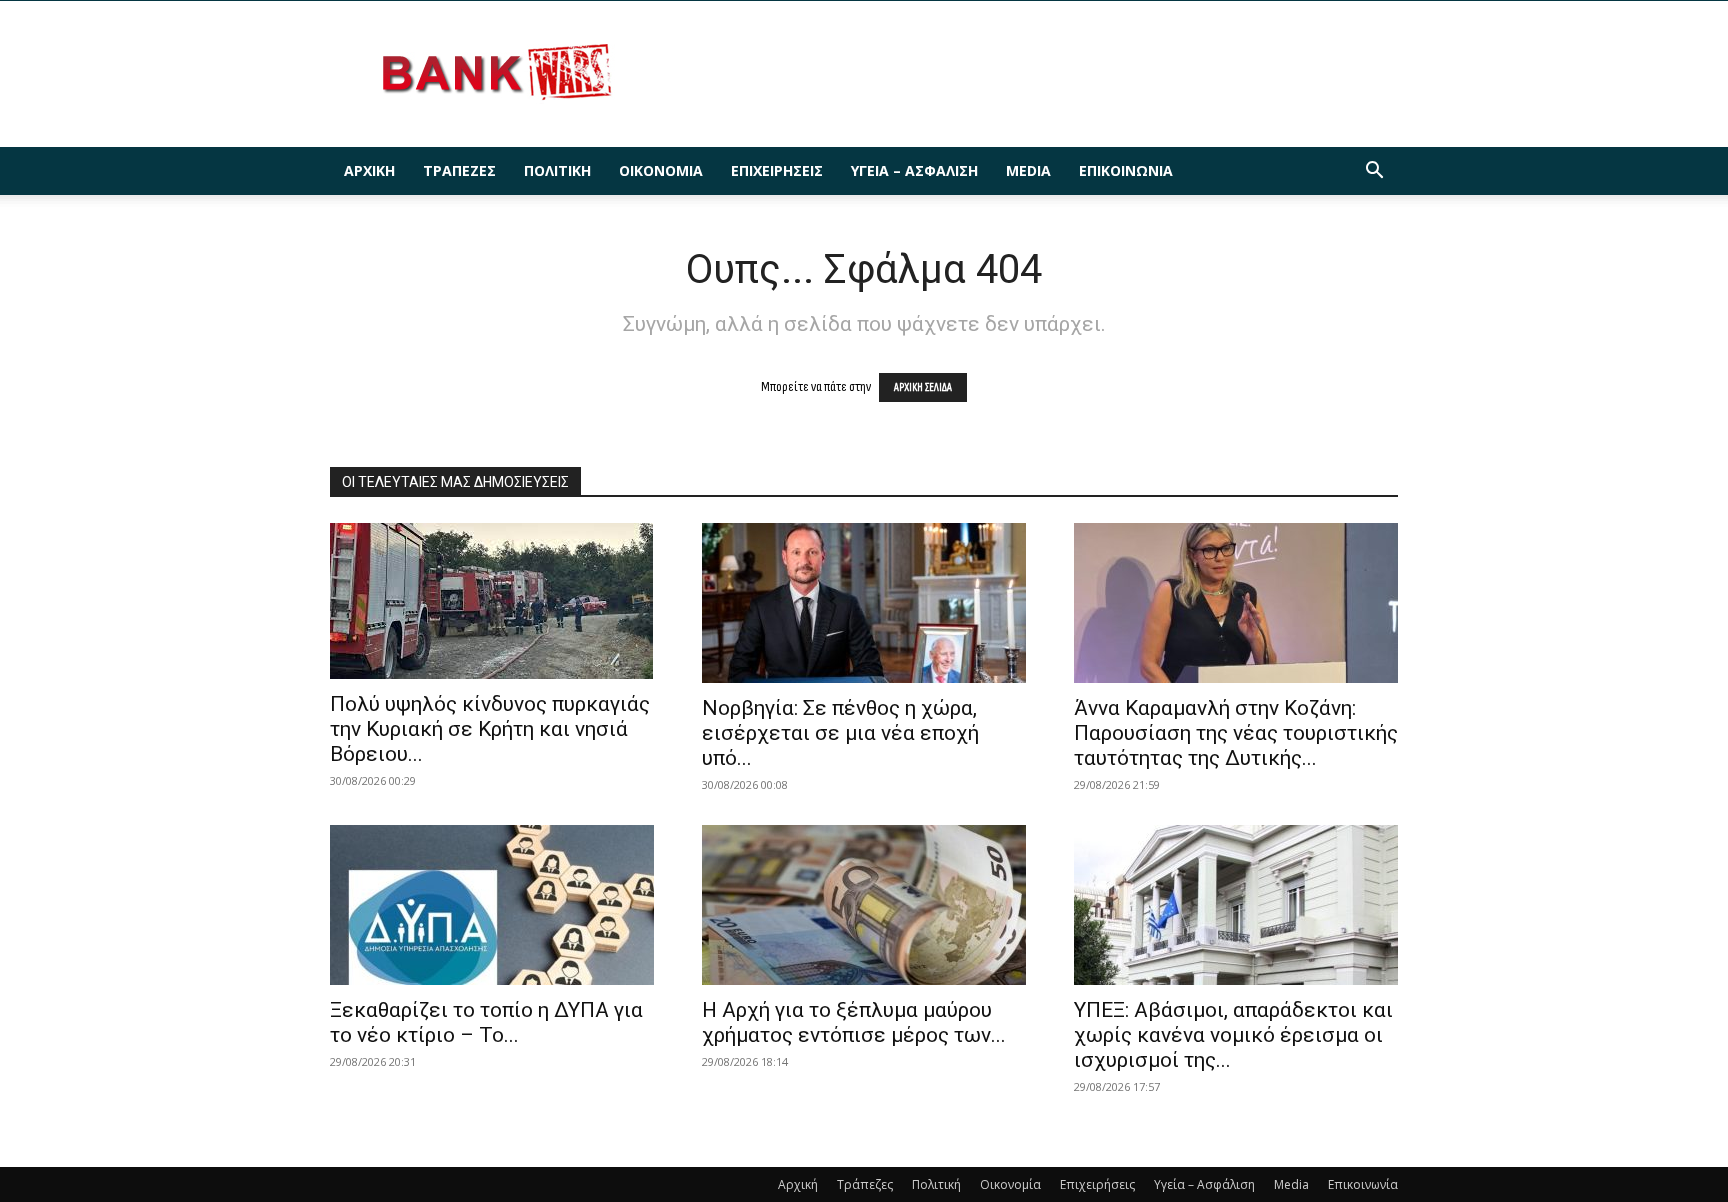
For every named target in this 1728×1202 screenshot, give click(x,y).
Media (1028, 170)
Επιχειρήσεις (777, 170)
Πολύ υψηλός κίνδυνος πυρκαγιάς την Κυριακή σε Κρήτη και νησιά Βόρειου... (490, 729)
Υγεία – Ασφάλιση (914, 170)
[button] (1374, 172)
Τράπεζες (459, 170)
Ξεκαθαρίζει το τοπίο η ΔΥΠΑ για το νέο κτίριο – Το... (486, 1022)
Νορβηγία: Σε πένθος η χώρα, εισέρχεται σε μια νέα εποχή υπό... (840, 733)
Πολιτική (557, 170)
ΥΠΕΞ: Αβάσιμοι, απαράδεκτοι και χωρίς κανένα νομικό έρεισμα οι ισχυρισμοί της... (1233, 1035)
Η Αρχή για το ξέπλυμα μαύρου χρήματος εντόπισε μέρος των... (854, 1022)
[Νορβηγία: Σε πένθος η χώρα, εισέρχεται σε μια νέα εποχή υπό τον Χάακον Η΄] (864, 603)
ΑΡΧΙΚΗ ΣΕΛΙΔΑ (923, 387)
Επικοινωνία (1126, 170)
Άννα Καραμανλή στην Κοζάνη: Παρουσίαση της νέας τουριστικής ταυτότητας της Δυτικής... (1236, 733)
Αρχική (369, 170)
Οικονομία (661, 170)
